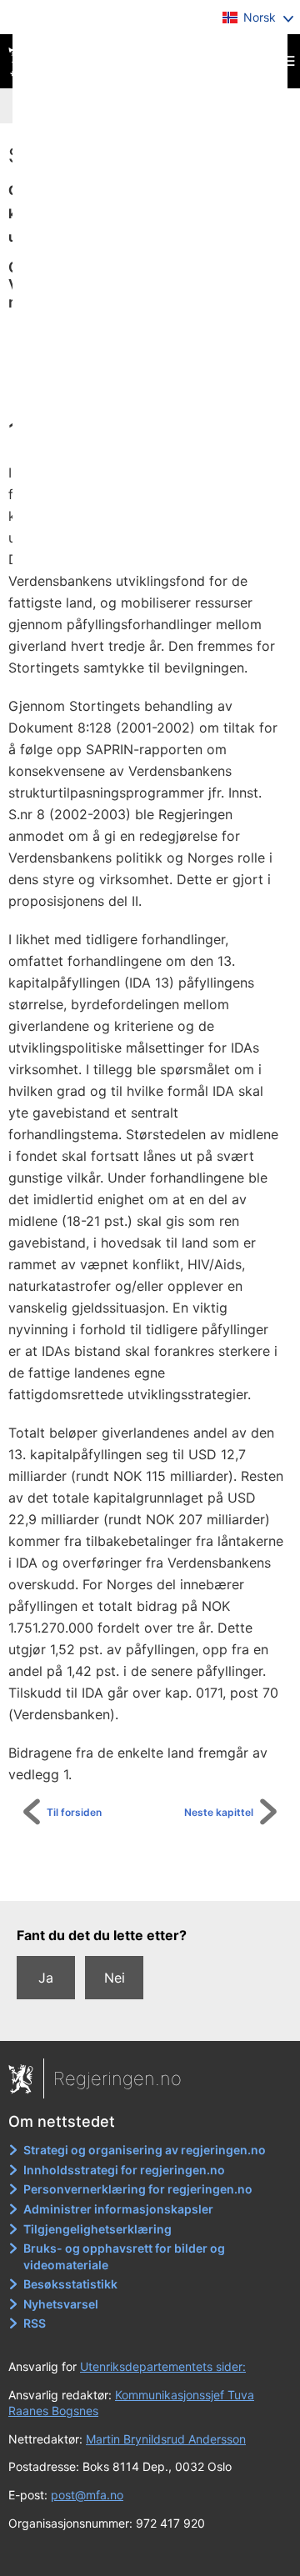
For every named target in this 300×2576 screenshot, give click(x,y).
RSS (35, 2323)
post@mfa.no (87, 2495)
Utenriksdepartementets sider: (163, 2366)
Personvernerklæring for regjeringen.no (138, 2189)
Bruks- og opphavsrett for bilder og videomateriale (124, 2256)
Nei (115, 1978)
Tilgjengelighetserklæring (97, 2229)
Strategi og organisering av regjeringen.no (145, 2150)
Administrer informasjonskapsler (118, 2209)
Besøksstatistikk (70, 2284)
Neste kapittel (219, 1812)
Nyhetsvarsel (61, 2304)
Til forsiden (74, 1812)
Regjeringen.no (117, 2078)
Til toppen (159, 1877)
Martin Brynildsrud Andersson (166, 2439)
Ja (46, 1978)
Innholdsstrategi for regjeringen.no (124, 2170)
